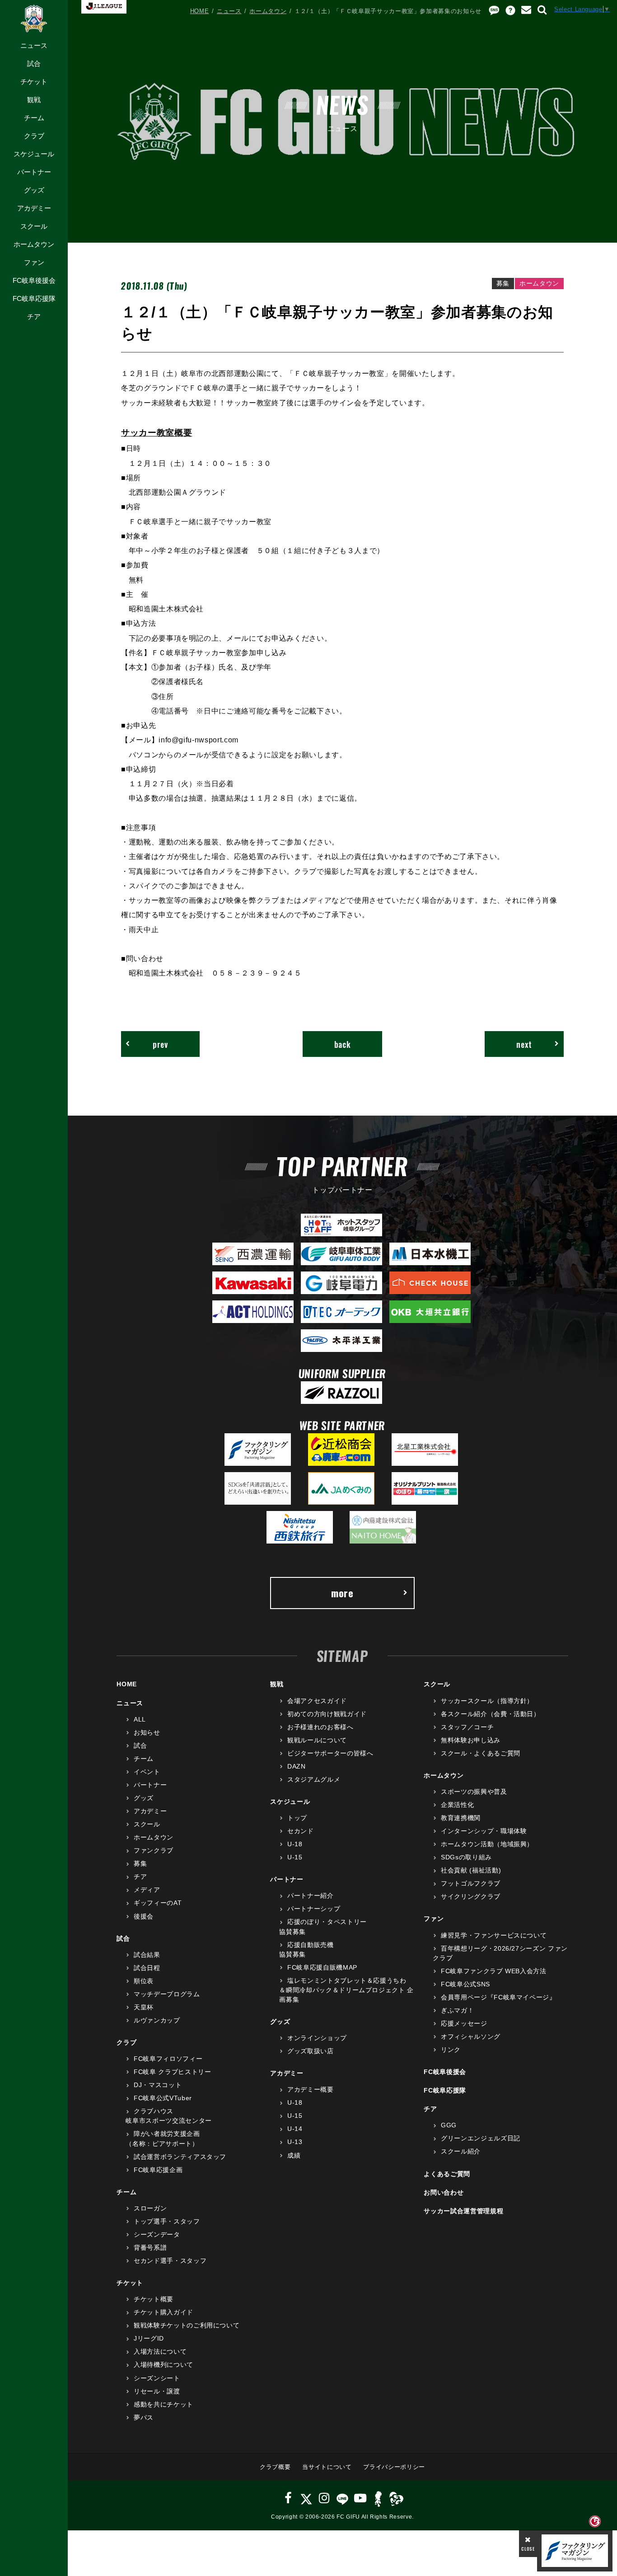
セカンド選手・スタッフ (170, 2261)
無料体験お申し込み (471, 1740)
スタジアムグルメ (314, 1779)
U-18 (295, 1844)
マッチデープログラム (167, 1994)
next (524, 1044)
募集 (140, 1863)
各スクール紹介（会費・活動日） (490, 1714)
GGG (449, 2125)
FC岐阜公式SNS (465, 1984)
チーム (34, 118)
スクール (34, 226)
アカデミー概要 (310, 2089)
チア (34, 317)
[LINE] (342, 2498)
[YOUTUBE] (360, 2498)
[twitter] (306, 2498)
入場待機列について (164, 2365)
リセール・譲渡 (157, 2391)
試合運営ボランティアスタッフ (180, 2157)
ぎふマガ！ (457, 2010)
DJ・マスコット (158, 2085)
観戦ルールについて (317, 1740)
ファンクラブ (154, 1850)
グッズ (34, 190)
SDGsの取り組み (466, 1857)
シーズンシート (157, 2378)
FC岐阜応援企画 (158, 2170)
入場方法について (160, 2351)
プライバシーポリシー (394, 2467)
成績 (294, 2155)
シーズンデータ (157, 2234)
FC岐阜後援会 (34, 280)
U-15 (295, 1857)
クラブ (34, 136)
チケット (34, 82)
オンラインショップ (317, 2038)
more (342, 1593)
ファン (34, 262)
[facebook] (288, 2498)
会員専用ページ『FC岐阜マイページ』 (498, 1997)
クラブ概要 (275, 2467)
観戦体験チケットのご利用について (187, 2325)
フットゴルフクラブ (471, 1883)
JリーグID (149, 2338)
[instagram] (324, 2498)
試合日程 (147, 1968)
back (343, 1044)
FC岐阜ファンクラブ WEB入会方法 (493, 1971)
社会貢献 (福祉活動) (471, 1870)
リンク (451, 2050)
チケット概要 (154, 2299)
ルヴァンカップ (157, 2020)
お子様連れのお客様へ (320, 1727)
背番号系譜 (150, 2248)
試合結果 (147, 1955)
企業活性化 (457, 1805)
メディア (147, 1890)
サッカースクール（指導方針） (487, 1701)
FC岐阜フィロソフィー (168, 2059)
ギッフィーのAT (158, 1903)
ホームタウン (34, 244)
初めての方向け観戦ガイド (327, 1714)
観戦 (34, 100)
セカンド (300, 1831)
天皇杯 (144, 2007)
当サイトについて (327, 2467)
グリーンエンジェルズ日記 (480, 2138)
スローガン (150, 2208)
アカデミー (34, 208)
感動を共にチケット (164, 2404)
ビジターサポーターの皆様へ (330, 1753)
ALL (140, 1719)
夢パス (144, 2417)
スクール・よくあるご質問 (480, 1753)
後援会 (144, 1916)
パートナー (34, 172)
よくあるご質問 (447, 2174)
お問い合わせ (444, 2192)
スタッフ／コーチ (467, 1727)
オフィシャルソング (471, 2036)
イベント (147, 1772)
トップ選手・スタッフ (167, 2221)
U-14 (295, 2129)
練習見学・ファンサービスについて (494, 1935)
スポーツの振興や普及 (474, 1792)
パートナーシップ (314, 1909)
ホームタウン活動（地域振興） (487, 1844)
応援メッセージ (464, 2023)
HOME (200, 11)
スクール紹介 (461, 2151)
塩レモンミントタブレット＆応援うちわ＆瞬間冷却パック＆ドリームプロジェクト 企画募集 (346, 1990)
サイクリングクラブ (471, 1896)
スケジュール (34, 154)
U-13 (295, 2142)
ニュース (34, 45)
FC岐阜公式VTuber (163, 2098)
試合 (34, 63)
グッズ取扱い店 (310, 2051)
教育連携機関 (461, 1818)
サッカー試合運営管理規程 (463, 2211)
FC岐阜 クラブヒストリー (172, 2072)
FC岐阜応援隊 (34, 298)
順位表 (144, 1981)
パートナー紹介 (310, 1896)
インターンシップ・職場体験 (484, 1831)
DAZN (296, 1766)
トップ (297, 1818)
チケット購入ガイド (164, 2312)
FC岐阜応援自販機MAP (322, 1967)
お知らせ (147, 1732)
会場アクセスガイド (317, 1701)
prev (160, 1044)
